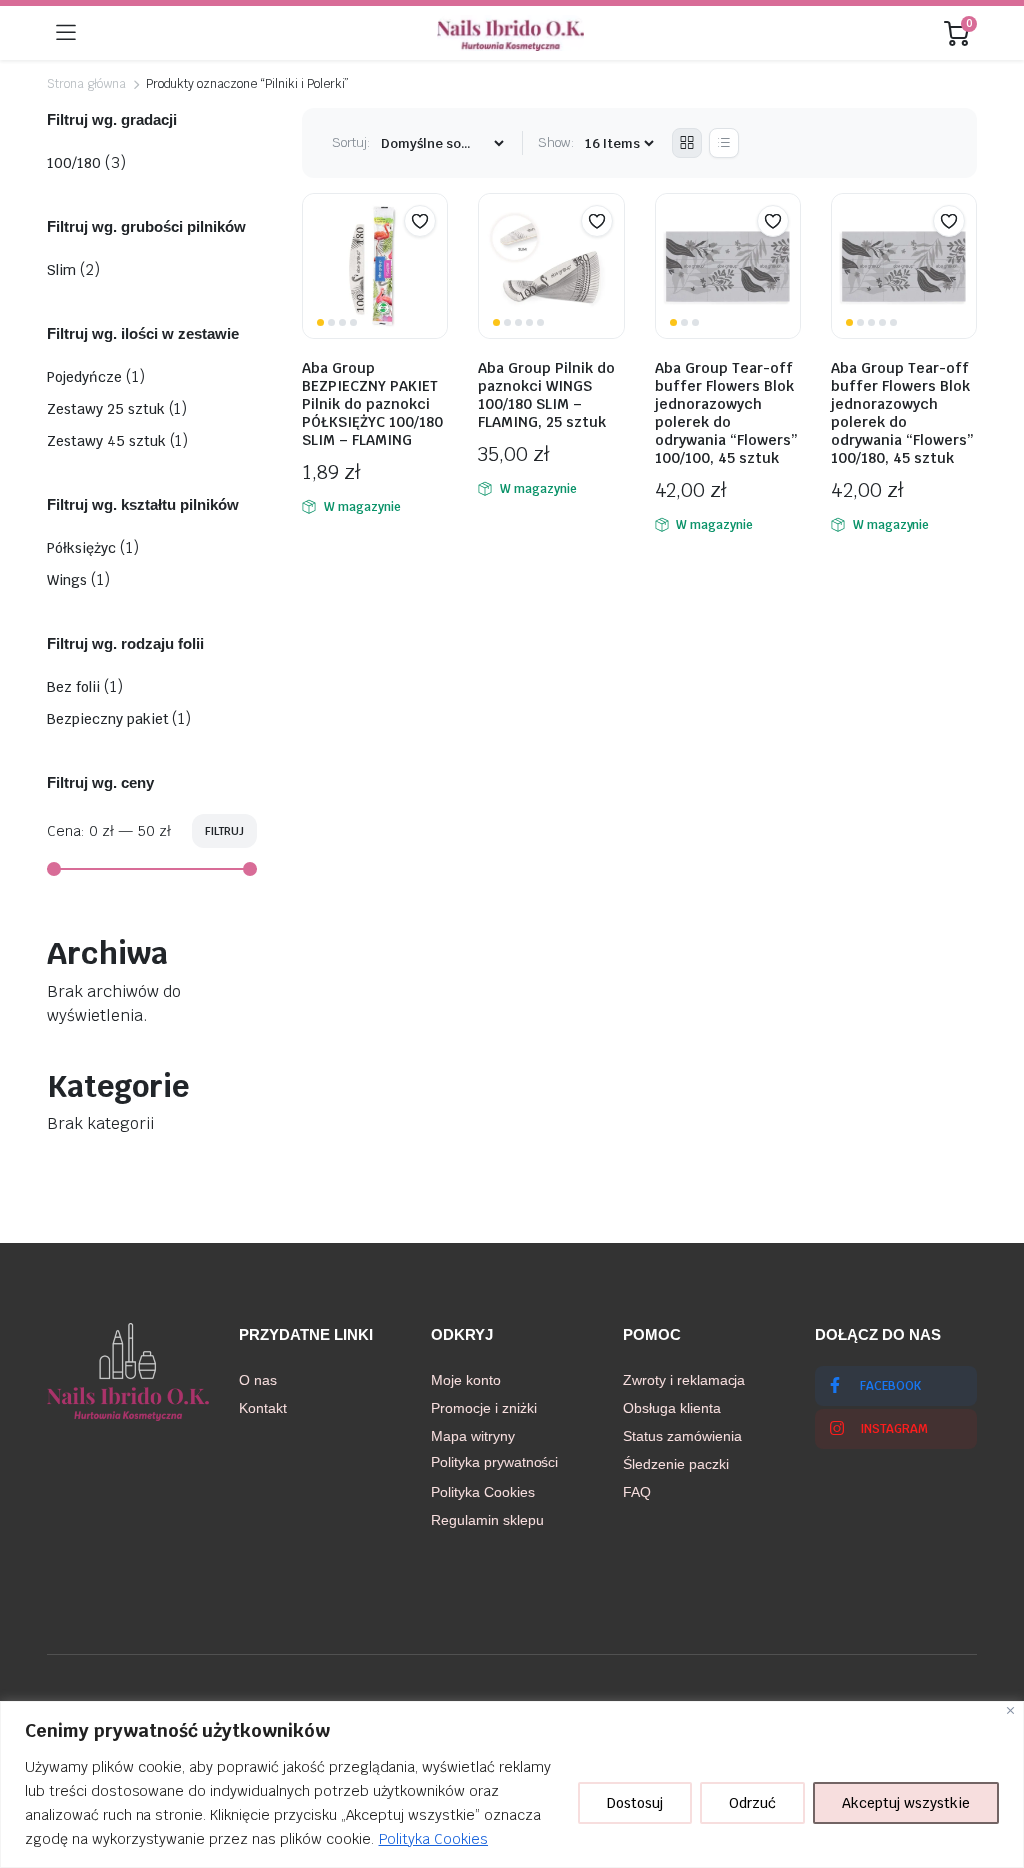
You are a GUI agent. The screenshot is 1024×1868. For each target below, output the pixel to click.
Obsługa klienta (672, 1408)
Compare (430, 260)
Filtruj (224, 831)
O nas (258, 1380)
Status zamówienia (682, 1436)
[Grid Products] (687, 143)
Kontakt (263, 1408)
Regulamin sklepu (487, 1520)
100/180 (74, 163)
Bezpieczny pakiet (108, 719)
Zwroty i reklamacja (684, 1380)
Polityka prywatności (494, 1462)
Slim (61, 270)
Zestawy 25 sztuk (106, 409)
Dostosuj (635, 1803)
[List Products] (724, 143)
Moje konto (466, 1380)
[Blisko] (1010, 1710)
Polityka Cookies (434, 1839)
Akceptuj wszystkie (906, 1803)
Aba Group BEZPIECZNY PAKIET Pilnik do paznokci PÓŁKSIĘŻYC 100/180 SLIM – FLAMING (372, 404)
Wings (67, 580)
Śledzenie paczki (676, 1464)
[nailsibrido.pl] (510, 33)
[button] (420, 221)
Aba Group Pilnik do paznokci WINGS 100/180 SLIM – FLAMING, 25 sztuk (546, 395)
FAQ (637, 1492)
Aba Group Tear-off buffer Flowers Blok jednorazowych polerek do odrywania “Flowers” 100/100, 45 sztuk (726, 413)
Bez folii (73, 687)
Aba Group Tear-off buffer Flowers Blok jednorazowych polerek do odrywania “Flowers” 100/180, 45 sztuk (902, 413)
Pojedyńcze (84, 377)
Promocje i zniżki (484, 1408)
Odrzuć (752, 1803)
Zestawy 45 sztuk (106, 441)
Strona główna (86, 84)
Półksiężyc (81, 548)
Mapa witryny (473, 1436)
